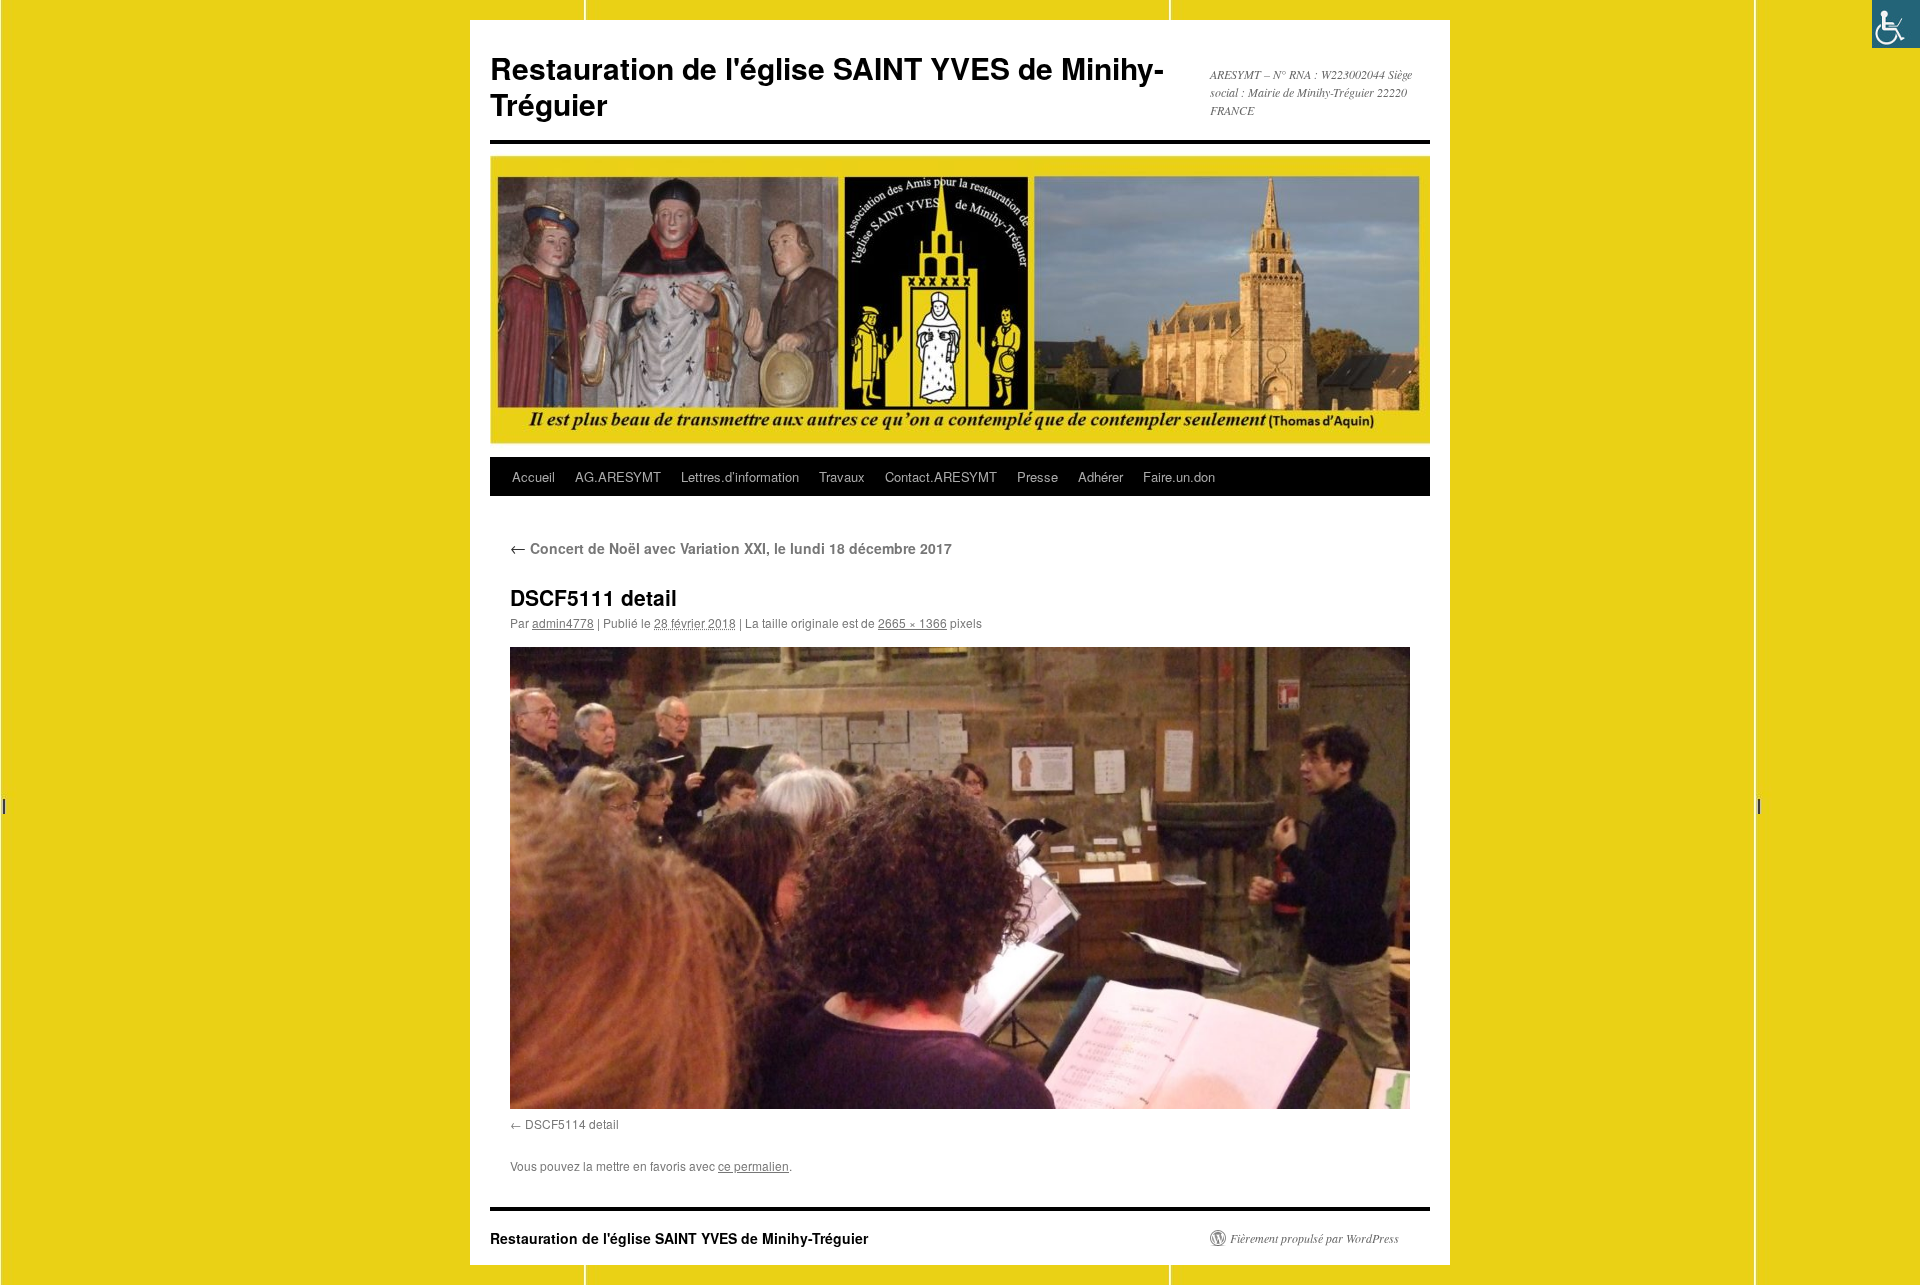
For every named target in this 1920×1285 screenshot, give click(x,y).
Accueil (533, 476)
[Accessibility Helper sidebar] (1896, 24)
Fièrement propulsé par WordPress (1314, 1238)
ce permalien (753, 1165)
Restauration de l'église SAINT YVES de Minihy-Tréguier (827, 85)
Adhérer (1100, 476)
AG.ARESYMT (618, 476)
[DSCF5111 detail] (960, 877)
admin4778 (563, 622)
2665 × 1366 (912, 622)
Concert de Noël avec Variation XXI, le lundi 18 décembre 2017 (731, 548)
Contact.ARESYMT (941, 476)
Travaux (842, 476)
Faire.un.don (1179, 476)
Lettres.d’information (740, 476)
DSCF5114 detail (572, 1123)
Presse (1037, 476)
